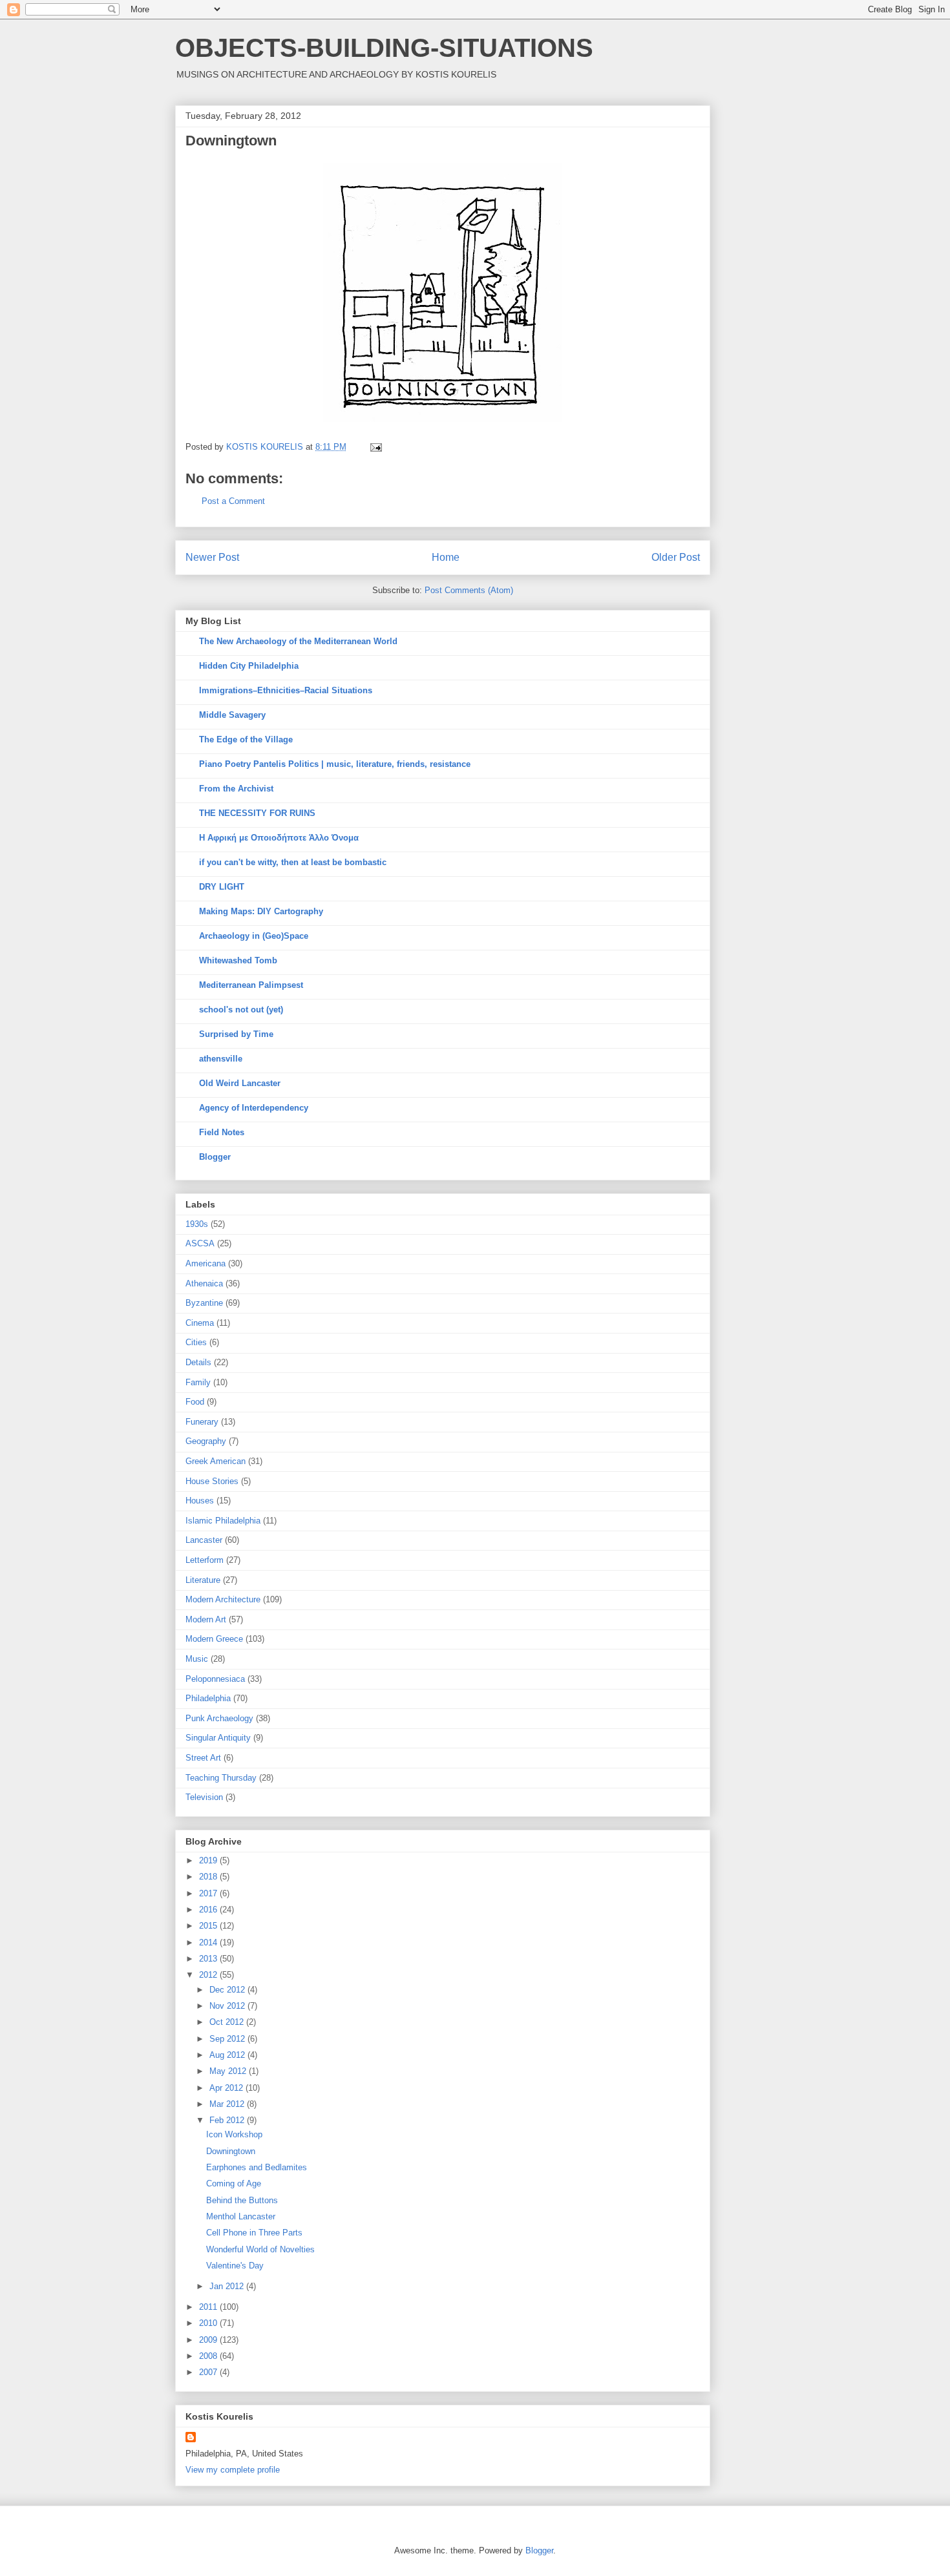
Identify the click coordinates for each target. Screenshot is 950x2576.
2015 (209, 1926)
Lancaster (204, 1540)
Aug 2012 (228, 2055)
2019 (209, 1860)
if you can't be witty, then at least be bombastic (293, 862)
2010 (209, 2323)
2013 (209, 1959)
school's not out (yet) (241, 1010)
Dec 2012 (228, 1990)
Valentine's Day (235, 2266)
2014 (209, 1942)
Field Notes (222, 1132)
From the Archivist (236, 789)
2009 (209, 2340)
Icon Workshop (234, 2134)
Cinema (200, 1323)
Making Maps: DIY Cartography (261, 911)
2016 (209, 1910)
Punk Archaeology (219, 1718)
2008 (209, 2356)
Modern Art (206, 1619)
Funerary (202, 1422)
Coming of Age (234, 2183)
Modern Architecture (223, 1599)
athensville (221, 1059)
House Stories (212, 1481)
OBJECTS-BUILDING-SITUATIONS (384, 48)
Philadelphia (208, 1698)
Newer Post (212, 557)
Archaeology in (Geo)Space (254, 936)
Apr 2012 (227, 2088)
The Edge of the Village (246, 739)
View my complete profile (233, 2470)
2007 (209, 2372)
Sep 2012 (228, 2039)
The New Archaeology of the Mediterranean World (298, 641)
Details (198, 1362)
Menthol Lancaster (241, 2216)
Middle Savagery (232, 715)
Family (198, 1382)
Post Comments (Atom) (469, 590)
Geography (206, 1441)
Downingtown (231, 2151)
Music (197, 1659)
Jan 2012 (228, 2286)
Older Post (676, 557)
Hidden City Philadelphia (249, 666)
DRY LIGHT (222, 887)
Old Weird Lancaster (240, 1083)
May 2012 (229, 2071)
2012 (209, 1975)
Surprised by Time (236, 1034)
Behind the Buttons (242, 2200)
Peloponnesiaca (215, 1679)
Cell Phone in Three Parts (254, 2233)
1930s (197, 1224)
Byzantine (204, 1303)
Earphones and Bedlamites (257, 2167)
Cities (196, 1342)
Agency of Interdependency (254, 1108)
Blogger (215, 1157)
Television (204, 1797)
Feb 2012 (228, 2120)
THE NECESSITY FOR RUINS (257, 813)
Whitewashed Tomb (238, 960)
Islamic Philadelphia (223, 1521)
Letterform (205, 1560)
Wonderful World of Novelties (260, 2249)
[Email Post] (375, 447)
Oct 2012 (228, 2022)
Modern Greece (214, 1639)
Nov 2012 (228, 2006)
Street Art (203, 1758)
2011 (209, 2307)
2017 (209, 1893)
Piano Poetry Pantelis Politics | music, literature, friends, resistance (335, 764)
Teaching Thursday (221, 1778)
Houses (200, 1501)
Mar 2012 (228, 2104)
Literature (203, 1580)
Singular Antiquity (218, 1738)
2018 (209, 1877)
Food (195, 1402)
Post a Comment (233, 501)
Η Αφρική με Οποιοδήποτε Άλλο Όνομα (279, 838)
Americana (206, 1263)
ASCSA (200, 1243)
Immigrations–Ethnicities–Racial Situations (286, 690)
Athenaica (204, 1283)
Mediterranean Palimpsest (251, 985)
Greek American (216, 1461)
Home (446, 557)
